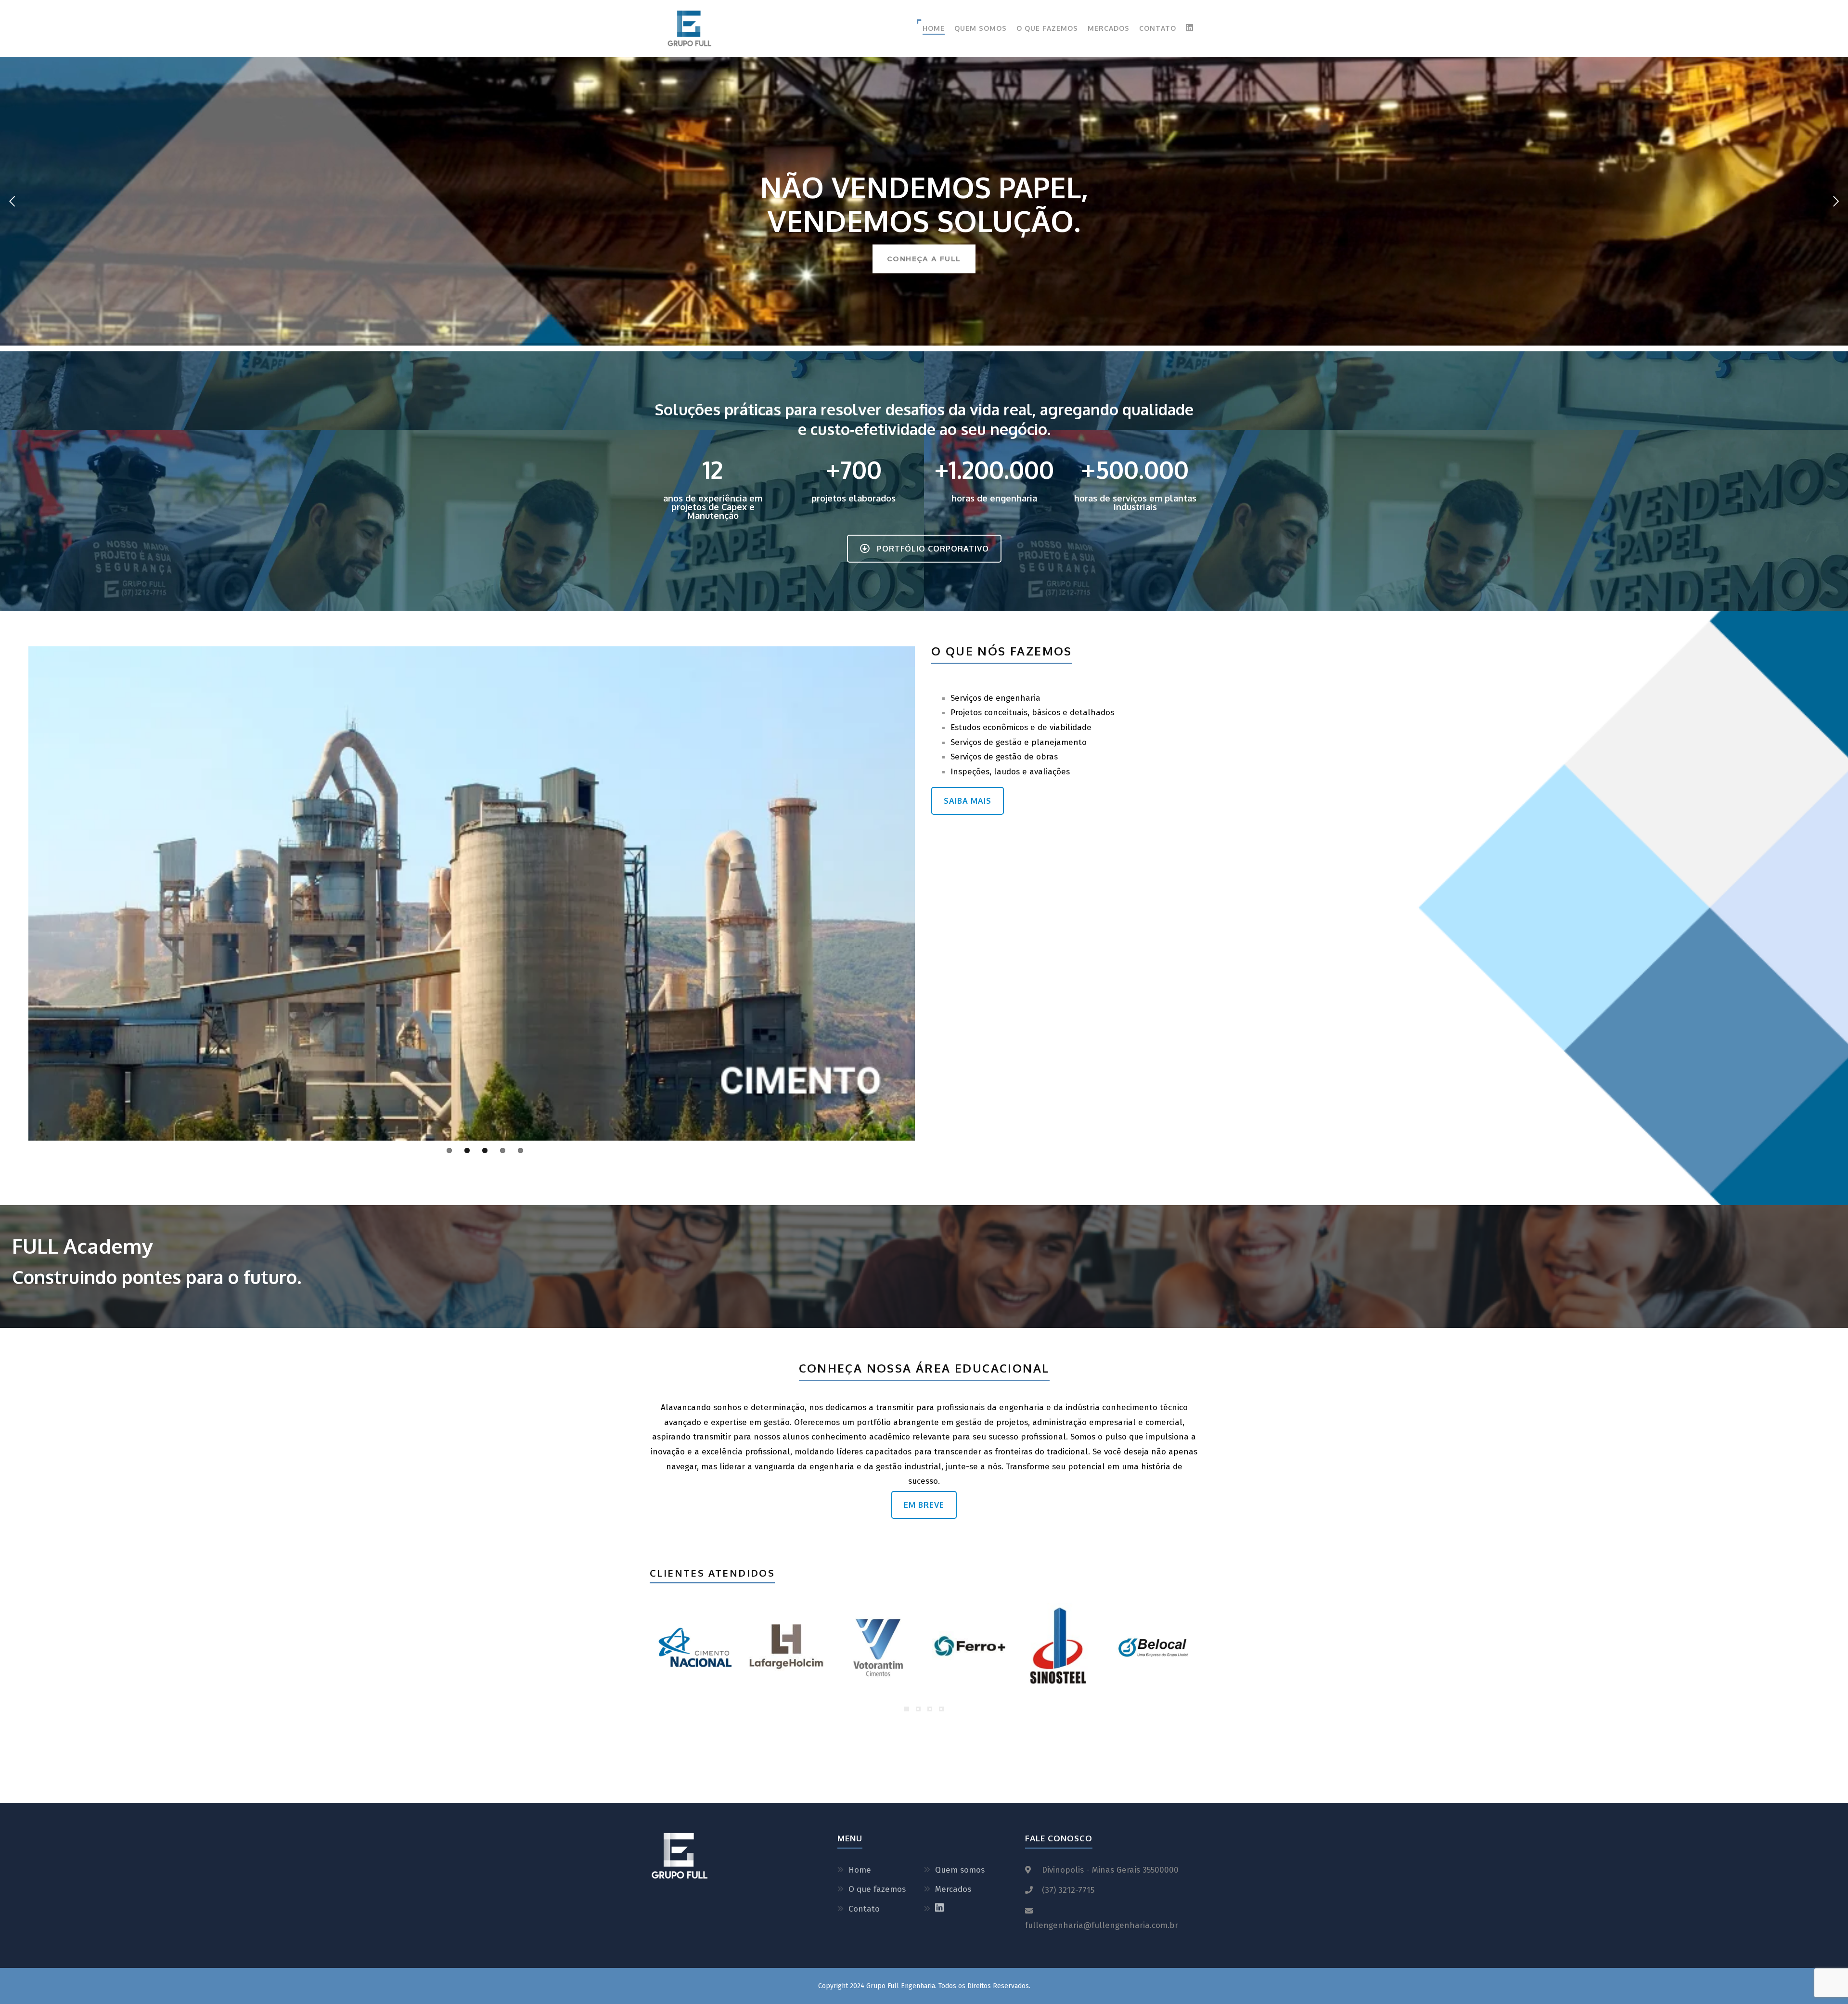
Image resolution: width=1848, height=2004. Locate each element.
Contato (1158, 28)
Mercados (1109, 28)
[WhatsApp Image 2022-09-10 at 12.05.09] (694, 1647)
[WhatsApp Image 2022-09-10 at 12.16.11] (1062, 1647)
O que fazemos (1047, 28)
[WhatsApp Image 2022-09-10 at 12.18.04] (970, 1647)
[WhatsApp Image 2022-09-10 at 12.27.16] (878, 1647)
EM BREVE (924, 1505)
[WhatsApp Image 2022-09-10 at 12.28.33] (786, 1647)
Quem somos (981, 28)
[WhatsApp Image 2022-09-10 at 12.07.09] (1154, 1647)
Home (934, 28)
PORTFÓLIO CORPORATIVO (933, 549)
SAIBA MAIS (968, 801)
